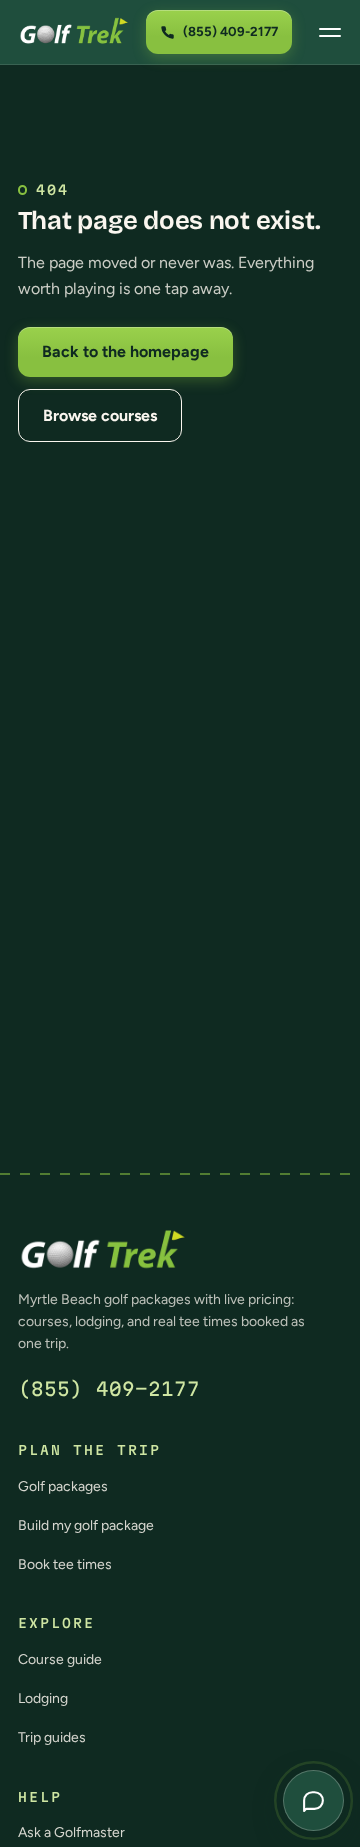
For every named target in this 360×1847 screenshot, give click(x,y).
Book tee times (65, 1564)
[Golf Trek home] (74, 32)
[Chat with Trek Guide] (313, 1800)
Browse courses (100, 415)
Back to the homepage (125, 351)
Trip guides (52, 1737)
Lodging (43, 1698)
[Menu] (330, 32)
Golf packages (63, 1486)
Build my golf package (86, 1525)
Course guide (60, 1659)
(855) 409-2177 (109, 1389)
